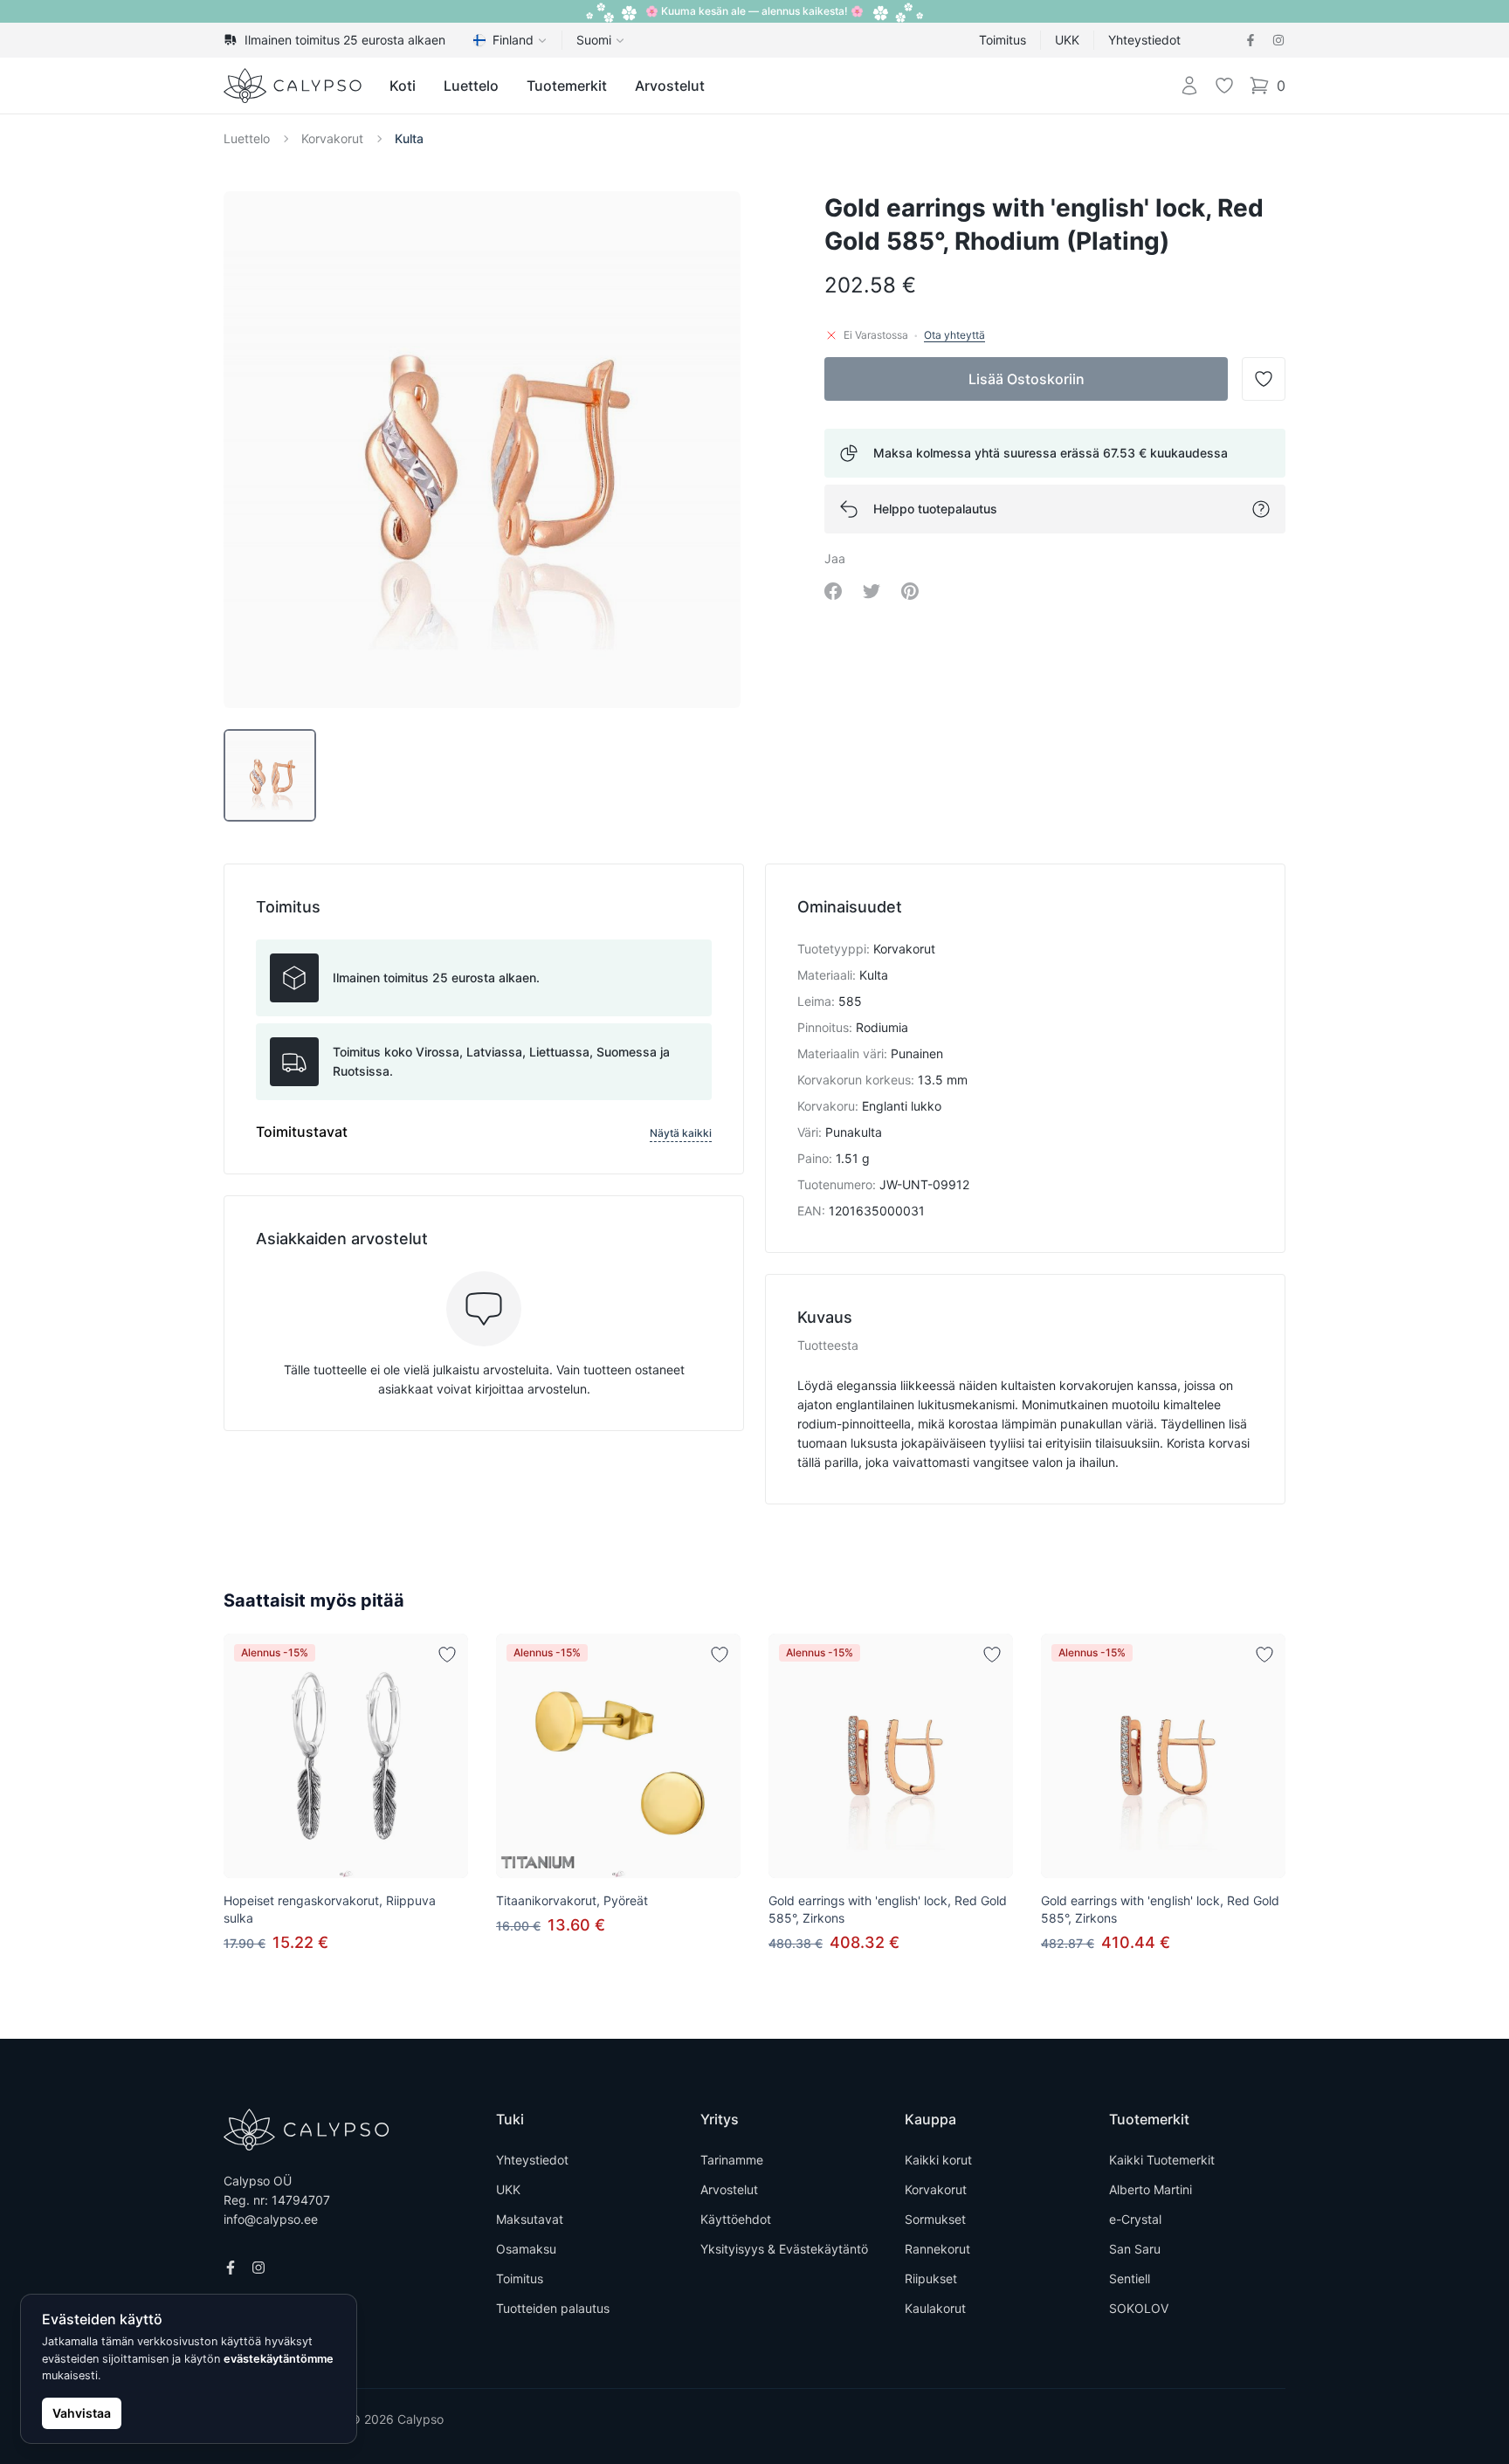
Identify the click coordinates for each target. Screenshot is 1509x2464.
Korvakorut (332, 138)
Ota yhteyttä (954, 335)
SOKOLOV (1139, 2308)
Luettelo (471, 86)
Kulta (409, 138)
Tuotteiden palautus (553, 2308)
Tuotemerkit (567, 86)
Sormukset (935, 2219)
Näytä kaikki (681, 1133)
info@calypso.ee (271, 2219)
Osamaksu (526, 2249)
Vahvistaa (82, 2413)
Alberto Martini (1151, 2189)
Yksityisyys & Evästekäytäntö (784, 2249)
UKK (1067, 40)
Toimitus (1003, 40)
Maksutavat (530, 2219)
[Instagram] (1278, 40)
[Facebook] (1251, 40)
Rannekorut (937, 2249)
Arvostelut (670, 86)
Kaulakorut (935, 2308)
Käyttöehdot (736, 2219)
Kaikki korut (938, 2160)
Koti (403, 86)
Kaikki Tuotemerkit (1162, 2160)
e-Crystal (1135, 2219)
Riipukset (931, 2278)
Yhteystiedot (1144, 40)
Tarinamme (732, 2160)
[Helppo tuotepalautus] (1261, 509)
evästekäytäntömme (279, 2359)
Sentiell (1130, 2278)
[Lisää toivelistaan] (447, 1655)
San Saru (1135, 2249)
